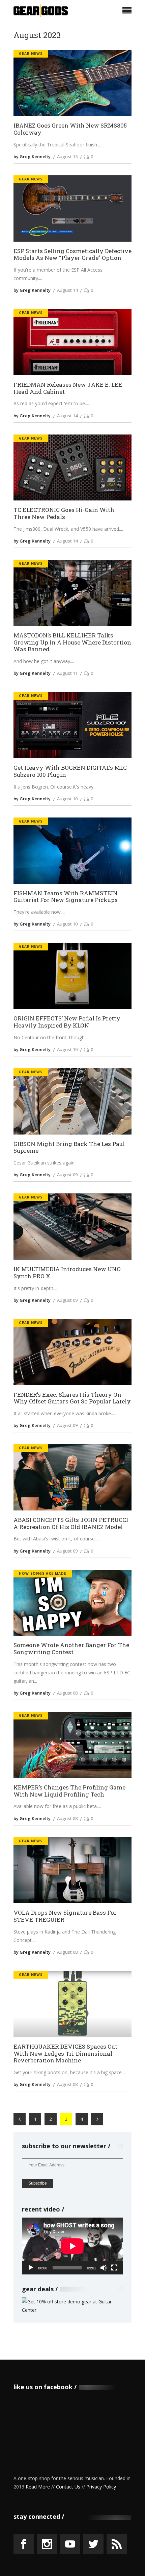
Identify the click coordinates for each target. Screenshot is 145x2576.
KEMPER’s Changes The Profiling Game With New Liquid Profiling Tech (69, 1791)
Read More (38, 2487)
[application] (72, 2246)
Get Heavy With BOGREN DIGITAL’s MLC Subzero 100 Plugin (70, 771)
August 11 (67, 673)
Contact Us (68, 2487)
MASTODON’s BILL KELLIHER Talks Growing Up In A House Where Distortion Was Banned (72, 642)
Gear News (31, 54)
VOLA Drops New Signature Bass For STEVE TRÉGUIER (65, 1916)
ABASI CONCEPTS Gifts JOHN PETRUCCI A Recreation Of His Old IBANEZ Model (71, 1523)
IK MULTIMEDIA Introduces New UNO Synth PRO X (67, 1273)
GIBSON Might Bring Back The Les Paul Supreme (69, 1147)
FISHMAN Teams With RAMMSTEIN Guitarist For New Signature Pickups (66, 897)
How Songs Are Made (43, 1573)
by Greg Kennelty (32, 156)
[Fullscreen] (114, 2268)
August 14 (67, 290)
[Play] (31, 2268)
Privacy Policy (101, 2487)
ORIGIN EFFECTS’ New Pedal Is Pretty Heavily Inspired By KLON (67, 1022)
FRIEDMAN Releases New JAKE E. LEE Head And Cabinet (68, 388)
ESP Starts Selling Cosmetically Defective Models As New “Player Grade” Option (72, 255)
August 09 (67, 1175)
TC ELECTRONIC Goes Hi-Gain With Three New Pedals (64, 513)
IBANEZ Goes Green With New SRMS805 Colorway (70, 129)
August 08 (67, 1693)
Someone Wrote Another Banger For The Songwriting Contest (71, 1649)
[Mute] (104, 2268)
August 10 (67, 799)
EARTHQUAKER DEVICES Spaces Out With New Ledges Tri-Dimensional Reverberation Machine (65, 2054)
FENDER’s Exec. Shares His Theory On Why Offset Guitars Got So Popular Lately (72, 1398)
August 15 (67, 156)
